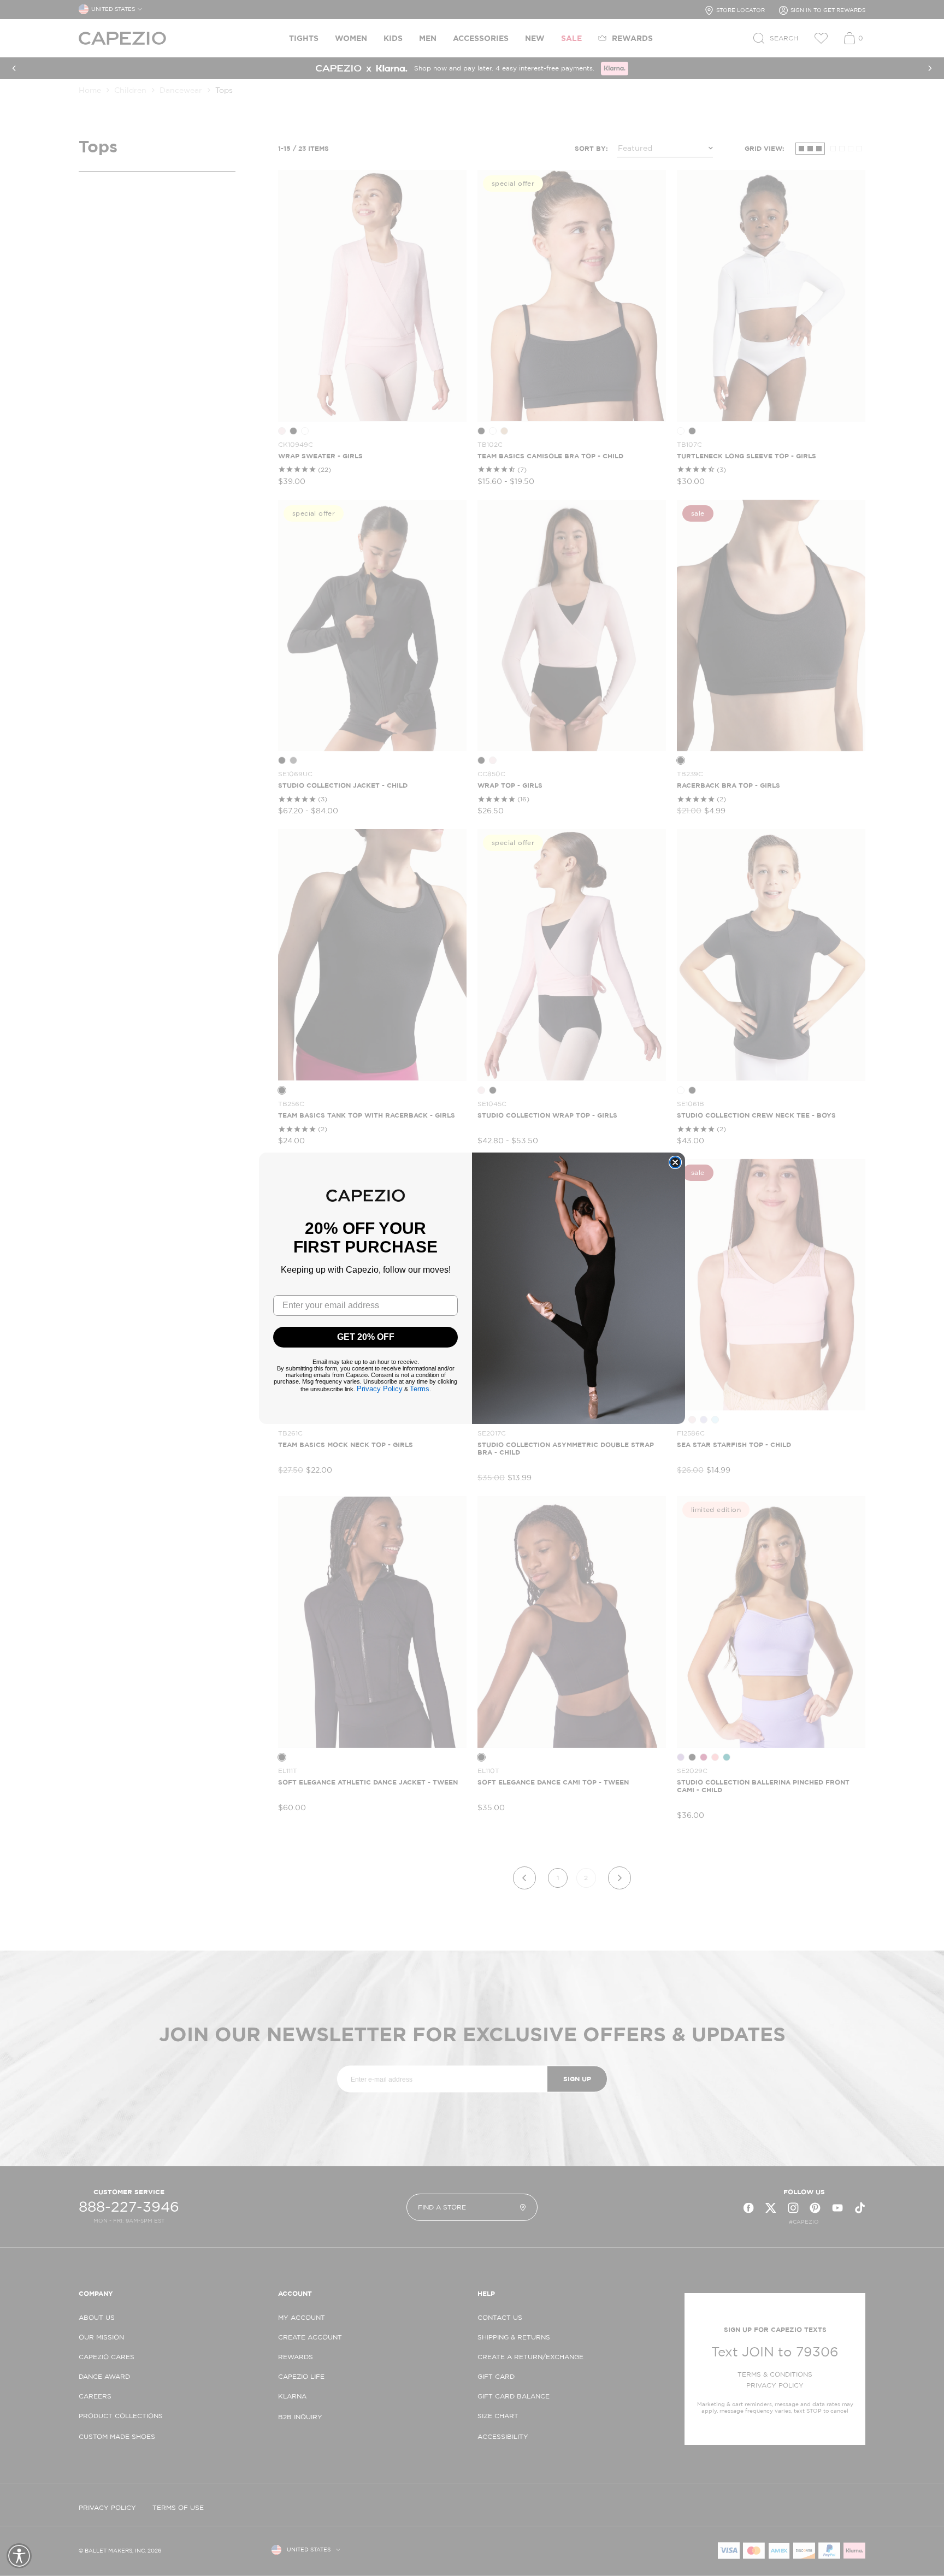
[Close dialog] (675, 1162)
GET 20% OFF (366, 1337)
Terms (420, 1389)
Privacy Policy (380, 1389)
